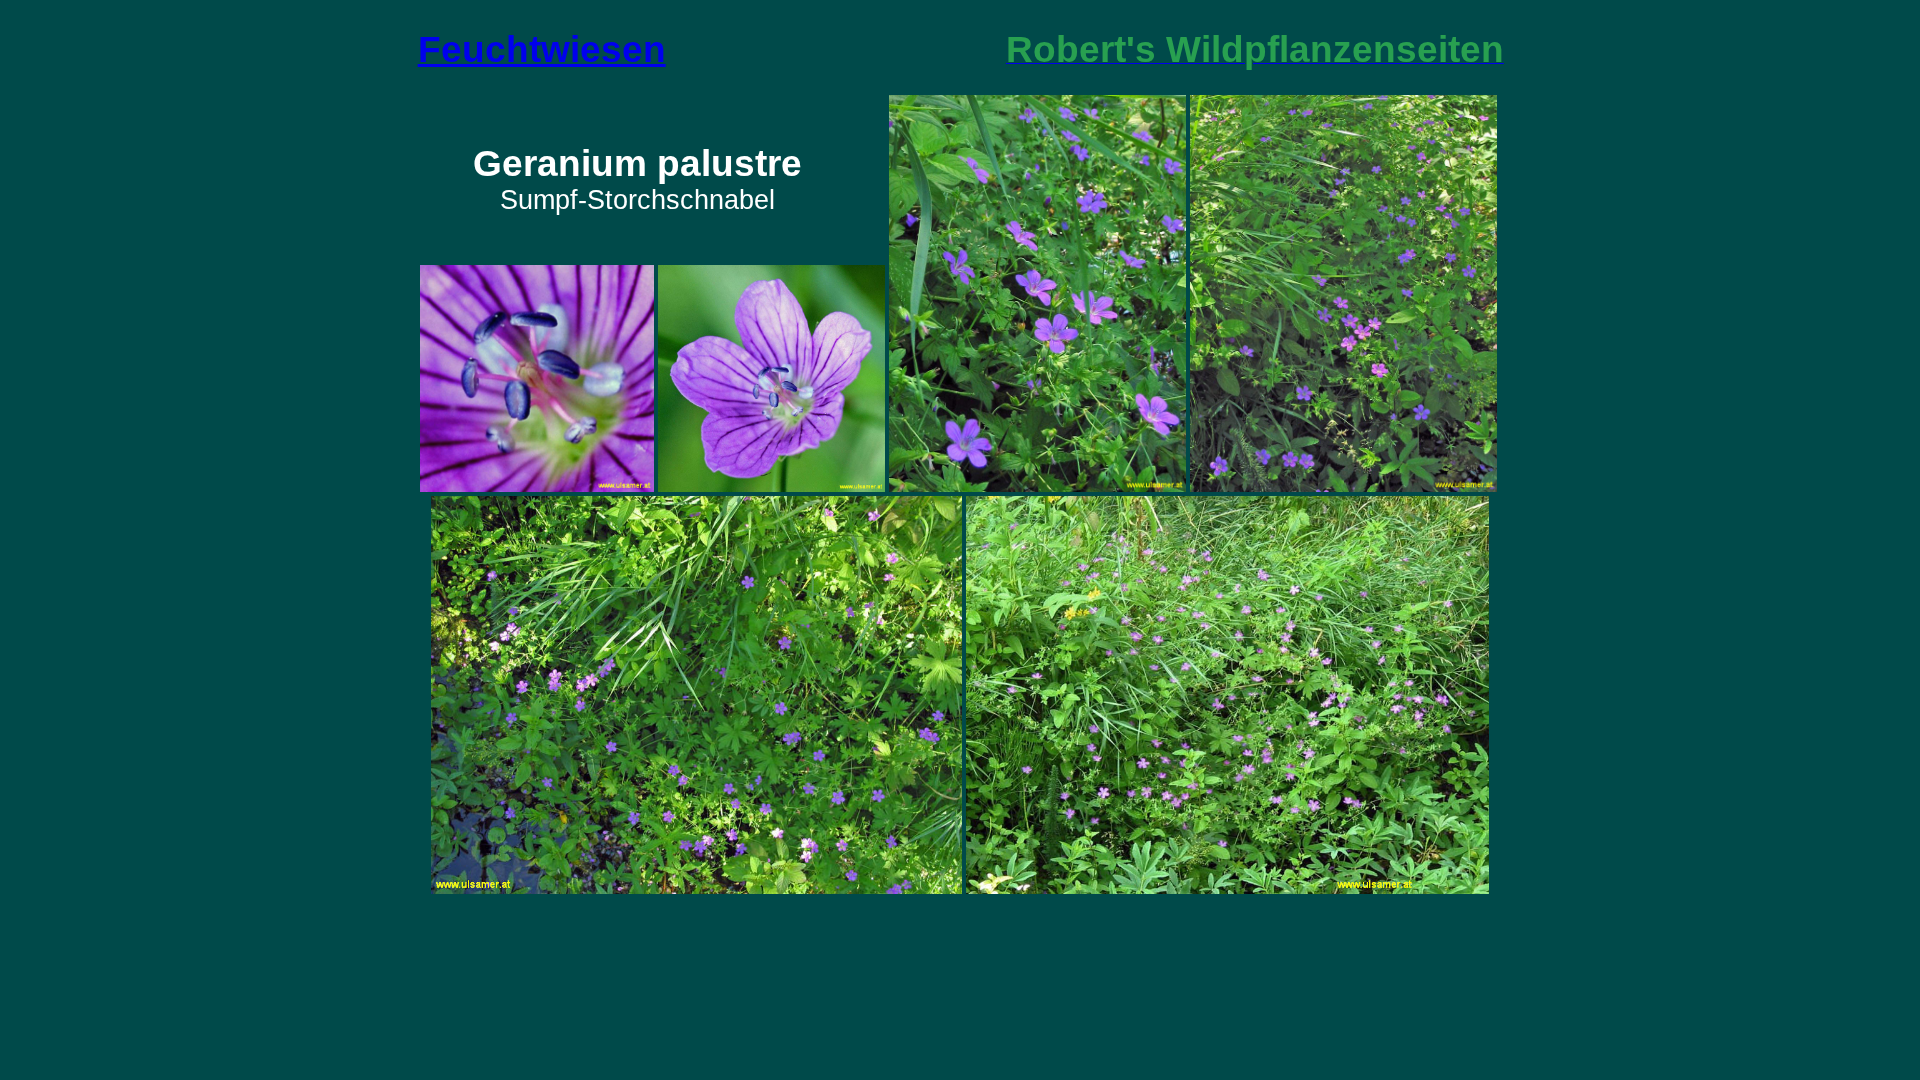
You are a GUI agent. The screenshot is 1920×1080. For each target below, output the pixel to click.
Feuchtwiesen (542, 49)
